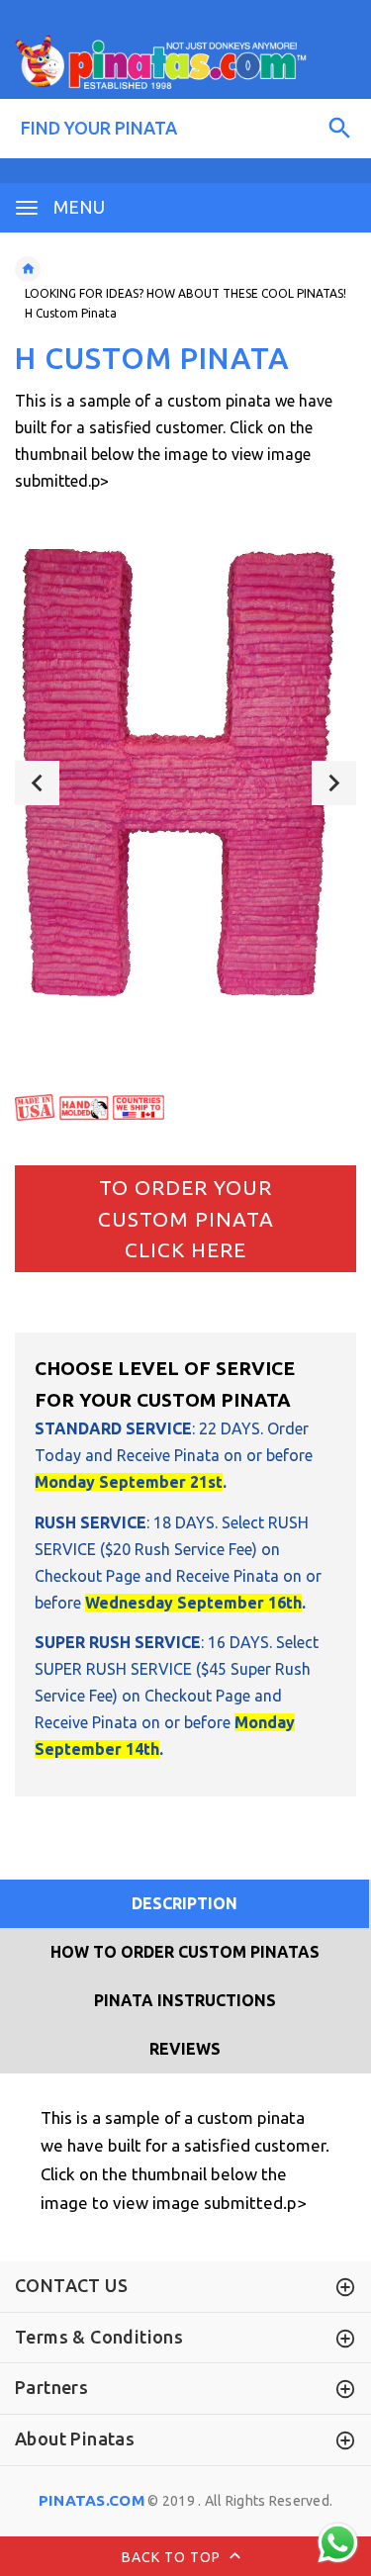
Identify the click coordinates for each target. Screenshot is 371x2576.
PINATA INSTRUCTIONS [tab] (185, 2000)
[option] (185, 782)
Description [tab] (185, 1903)
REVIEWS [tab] (185, 2049)
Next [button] (334, 783)
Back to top (173, 2557)
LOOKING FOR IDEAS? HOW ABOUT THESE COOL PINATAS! (185, 293)
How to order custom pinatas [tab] (185, 1952)
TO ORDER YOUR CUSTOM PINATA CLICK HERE (186, 1218)
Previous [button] (37, 783)
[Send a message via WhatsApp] (338, 2543)
